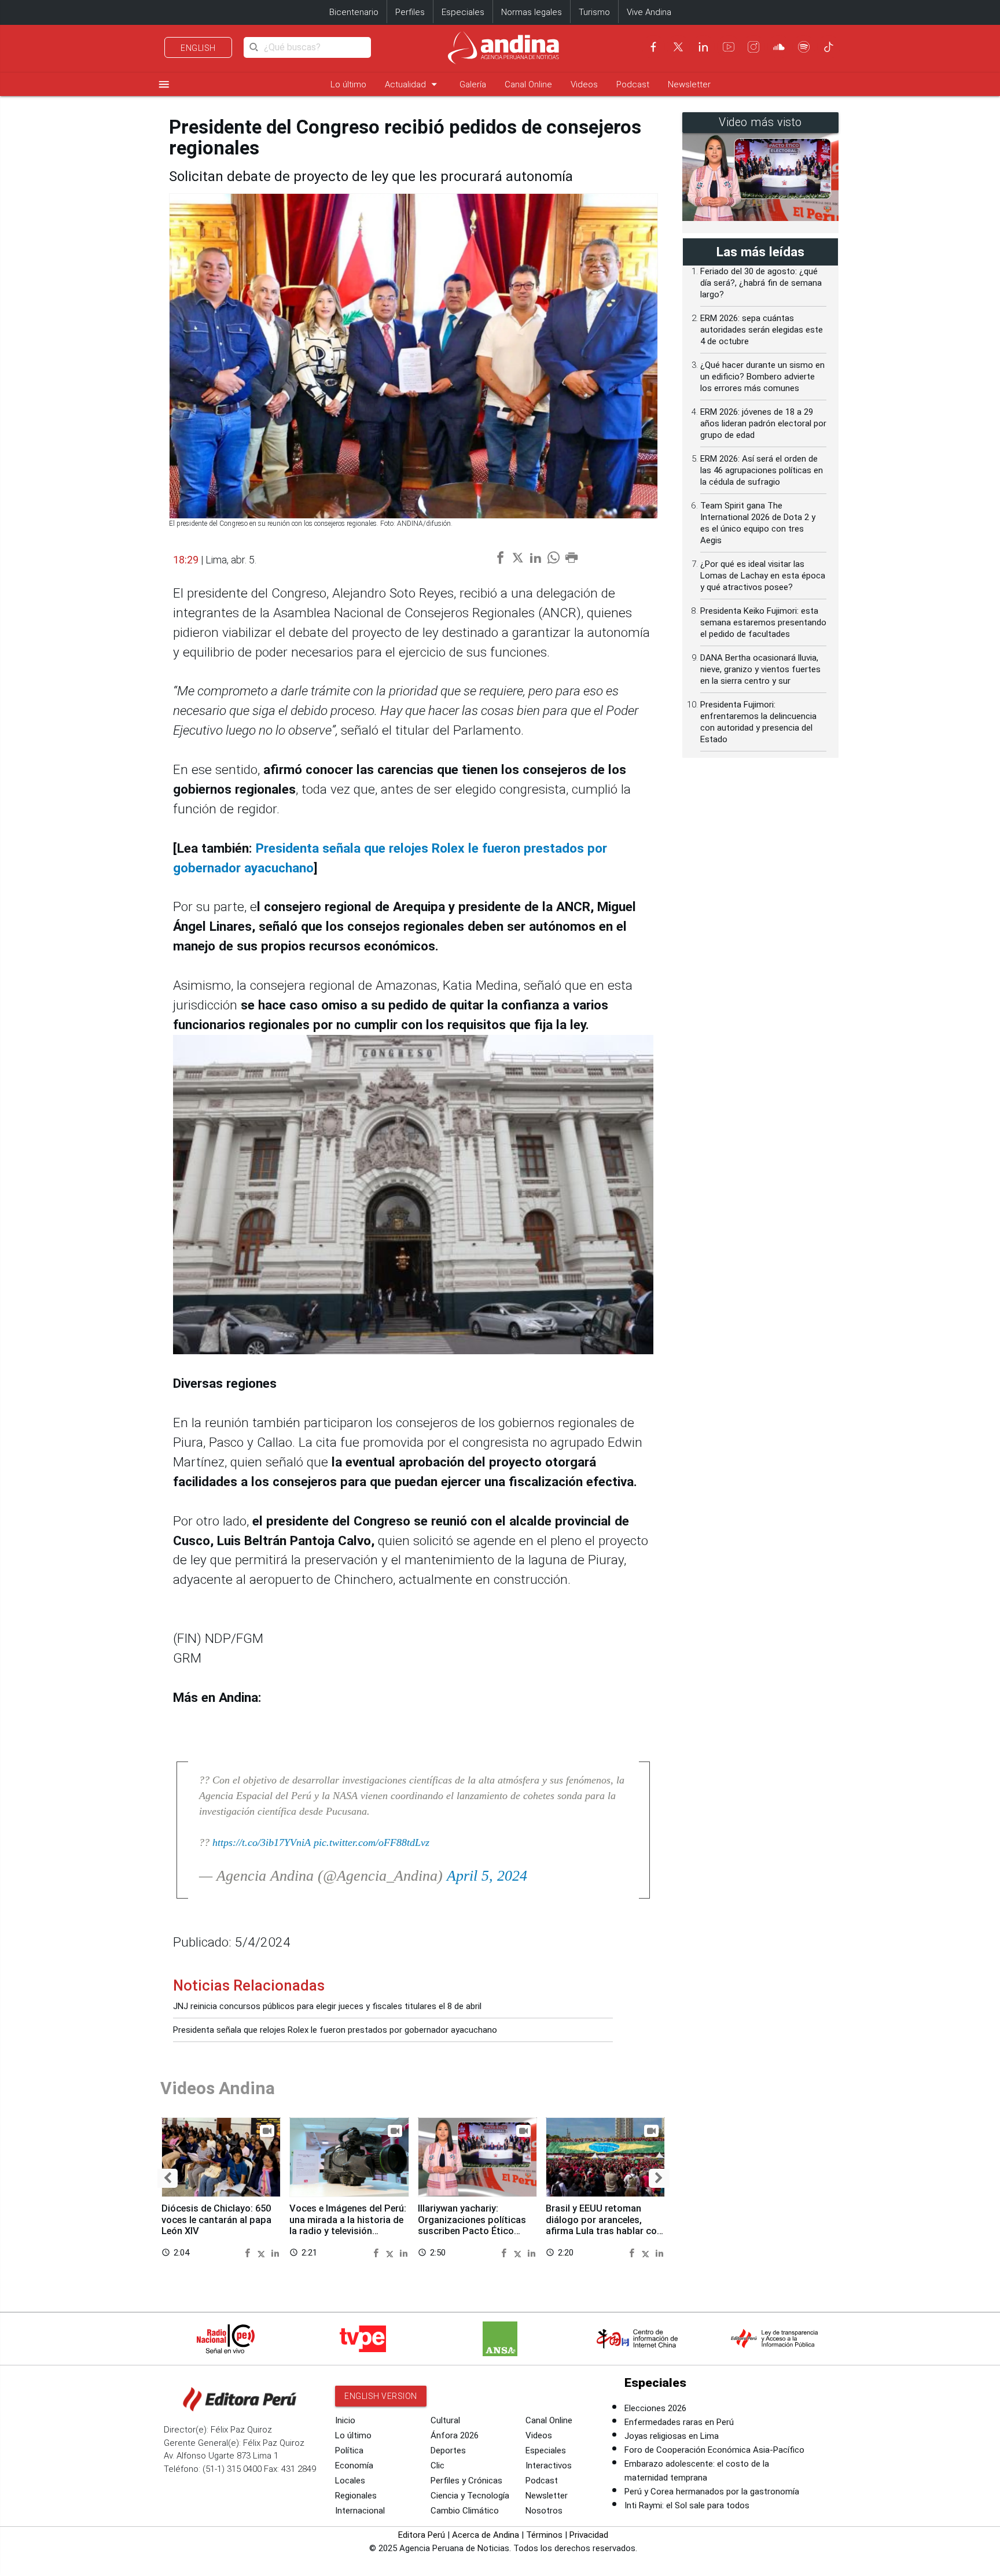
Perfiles (410, 12)
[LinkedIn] (703, 47)
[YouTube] (729, 47)
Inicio (345, 2420)
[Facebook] (653, 47)
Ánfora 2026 (455, 2435)
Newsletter (689, 84)
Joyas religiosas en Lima (672, 2436)
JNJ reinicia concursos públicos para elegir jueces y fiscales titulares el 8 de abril (327, 2006)
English (198, 48)
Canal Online (528, 84)
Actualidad (413, 84)
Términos (544, 2535)
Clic (437, 2466)
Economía (354, 2466)
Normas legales (532, 12)
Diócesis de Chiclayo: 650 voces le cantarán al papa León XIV (216, 2220)
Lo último (348, 84)
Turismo (594, 12)
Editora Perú (422, 2535)
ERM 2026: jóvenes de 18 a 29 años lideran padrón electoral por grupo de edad (763, 423)
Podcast (633, 84)
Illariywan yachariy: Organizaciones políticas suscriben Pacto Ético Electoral (472, 2225)
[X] (678, 47)
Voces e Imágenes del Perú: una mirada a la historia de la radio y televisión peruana (348, 2225)
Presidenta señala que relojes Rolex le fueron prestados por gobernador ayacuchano (335, 2030)
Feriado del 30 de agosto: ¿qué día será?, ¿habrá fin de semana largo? (761, 283)
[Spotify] (804, 47)
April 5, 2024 (487, 1876)
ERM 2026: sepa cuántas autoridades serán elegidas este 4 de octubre (762, 330)
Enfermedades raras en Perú (679, 2422)
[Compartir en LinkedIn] (275, 2252)
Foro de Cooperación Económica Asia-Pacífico (714, 2450)
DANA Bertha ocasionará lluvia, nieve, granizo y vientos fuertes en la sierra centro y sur (760, 669)
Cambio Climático (465, 2511)
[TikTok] (829, 47)
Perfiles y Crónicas (466, 2481)
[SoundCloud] (779, 47)
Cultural (445, 2420)
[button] (168, 2178)
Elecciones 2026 (655, 2408)
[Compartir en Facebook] (249, 2252)
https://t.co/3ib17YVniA (262, 1842)
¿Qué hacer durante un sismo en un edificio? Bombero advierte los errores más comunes (762, 377)
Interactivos (549, 2466)
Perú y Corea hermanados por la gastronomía (712, 2492)
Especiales (463, 12)
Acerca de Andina (486, 2535)
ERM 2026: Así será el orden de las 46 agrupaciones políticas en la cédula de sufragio (762, 470)
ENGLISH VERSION (381, 2396)
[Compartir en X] (263, 2252)
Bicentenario (354, 12)
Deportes (448, 2450)
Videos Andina (218, 2088)
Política (349, 2450)
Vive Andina (649, 12)
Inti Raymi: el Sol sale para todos (687, 2505)
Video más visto (760, 122)
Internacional (360, 2511)
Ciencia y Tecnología (470, 2496)
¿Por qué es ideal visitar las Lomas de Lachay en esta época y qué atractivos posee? (763, 576)
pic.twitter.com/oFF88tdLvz (372, 1842)
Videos (584, 84)
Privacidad (589, 2535)
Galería (473, 84)
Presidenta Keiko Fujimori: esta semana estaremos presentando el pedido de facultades (763, 622)
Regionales (356, 2496)
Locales (350, 2481)
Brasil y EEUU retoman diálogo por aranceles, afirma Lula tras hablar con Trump (604, 2225)
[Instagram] (753, 47)
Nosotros (544, 2511)
